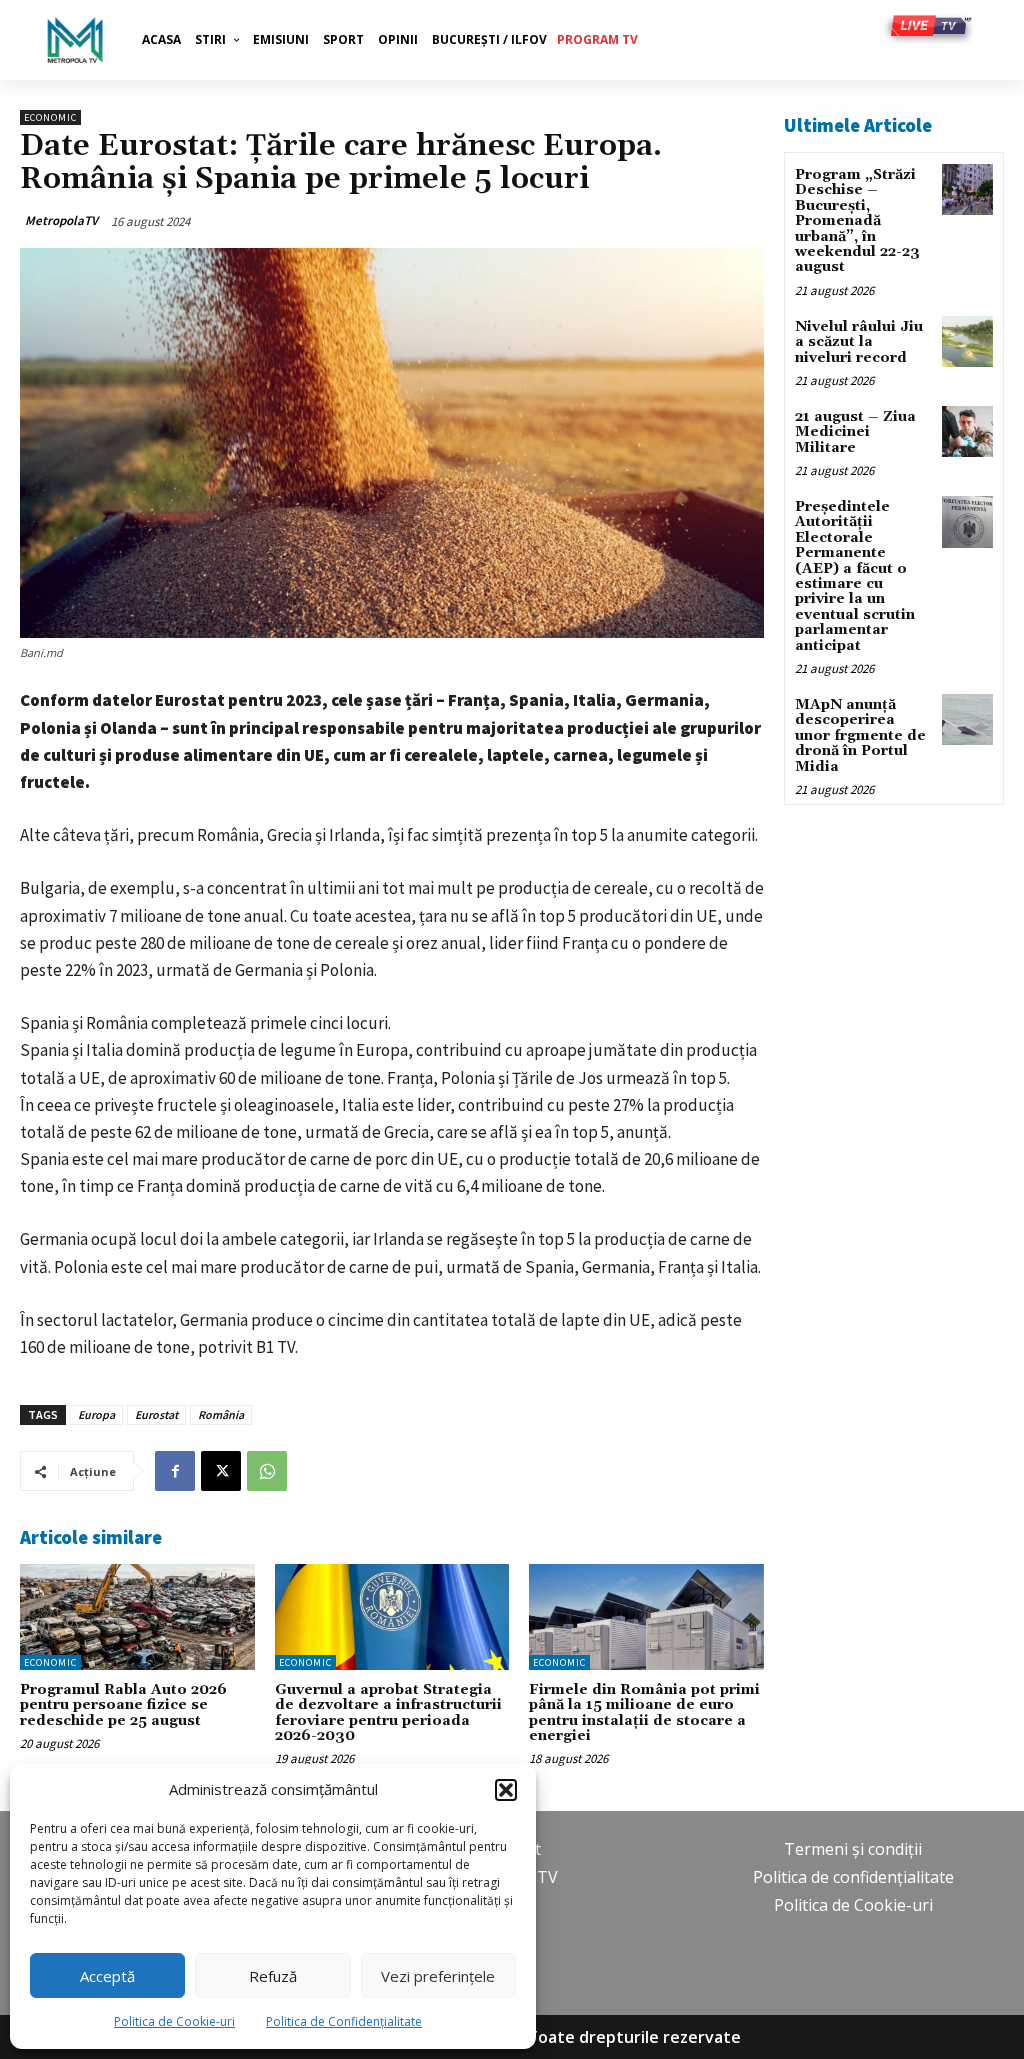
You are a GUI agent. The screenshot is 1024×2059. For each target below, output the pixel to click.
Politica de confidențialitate (853, 1877)
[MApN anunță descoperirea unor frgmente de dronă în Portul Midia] (967, 719)
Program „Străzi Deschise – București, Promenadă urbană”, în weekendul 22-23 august (857, 221)
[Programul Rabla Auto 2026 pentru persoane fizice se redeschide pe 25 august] (137, 1617)
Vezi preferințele (438, 1976)
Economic (50, 117)
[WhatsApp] (267, 1471)
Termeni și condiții (853, 1849)
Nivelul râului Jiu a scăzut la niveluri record (859, 342)
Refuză (273, 1976)
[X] (221, 1471)
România (221, 1414)
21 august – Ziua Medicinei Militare (855, 432)
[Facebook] (175, 1471)
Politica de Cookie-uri (174, 2021)
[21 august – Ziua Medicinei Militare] (967, 431)
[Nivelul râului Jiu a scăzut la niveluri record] (967, 341)
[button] (506, 1790)
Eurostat (156, 1414)
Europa (96, 1414)
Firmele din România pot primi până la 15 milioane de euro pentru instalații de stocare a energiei (644, 1713)
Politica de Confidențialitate (344, 2021)
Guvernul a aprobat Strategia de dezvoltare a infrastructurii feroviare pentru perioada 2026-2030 (388, 1713)
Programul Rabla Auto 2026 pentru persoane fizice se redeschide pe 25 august (123, 1705)
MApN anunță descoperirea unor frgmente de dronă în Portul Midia (860, 736)
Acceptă (107, 1976)
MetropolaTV (61, 220)
